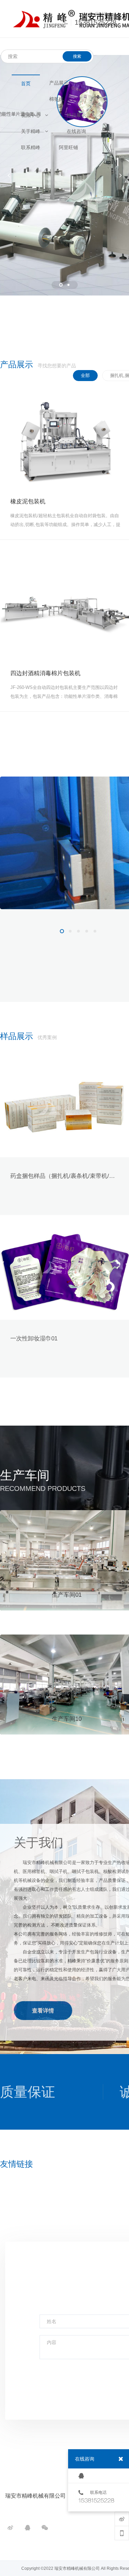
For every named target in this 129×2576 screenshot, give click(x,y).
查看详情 (43, 2011)
